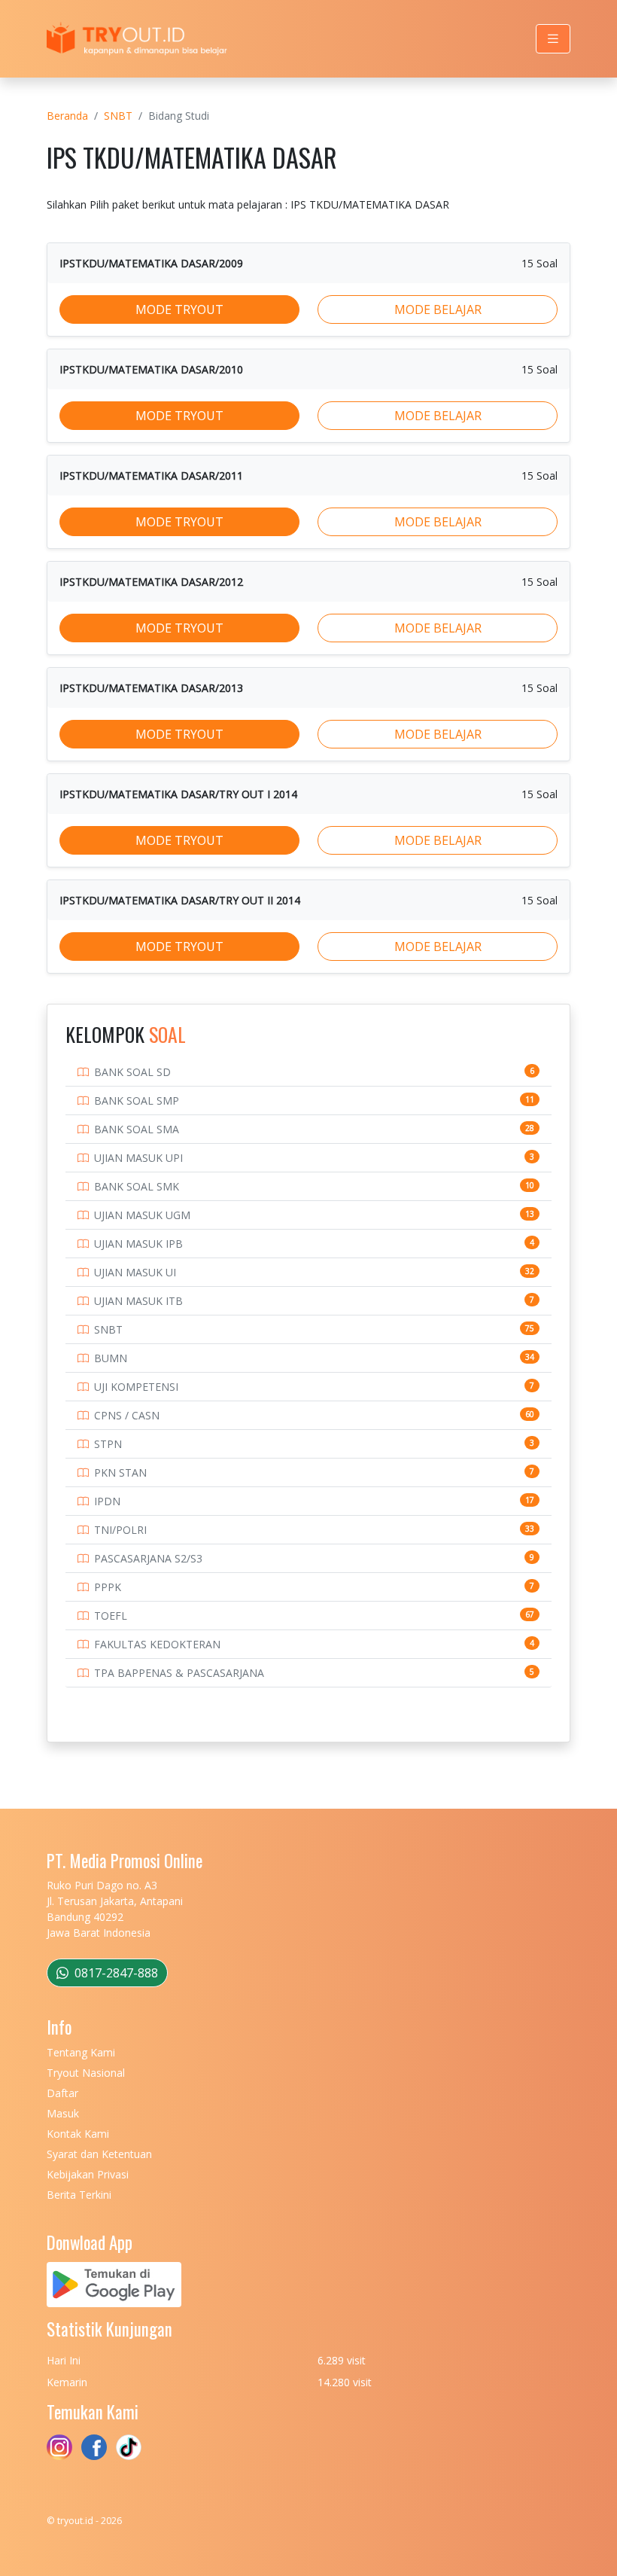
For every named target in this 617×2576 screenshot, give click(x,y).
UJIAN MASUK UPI (138, 1158)
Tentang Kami (81, 2052)
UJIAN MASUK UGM (142, 1215)
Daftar (62, 2093)
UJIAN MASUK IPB (138, 1244)
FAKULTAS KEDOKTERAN (157, 1644)
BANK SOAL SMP (137, 1101)
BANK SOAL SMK (137, 1186)
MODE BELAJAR (438, 309)
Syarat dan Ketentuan (99, 2154)
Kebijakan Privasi (88, 2174)
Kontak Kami (78, 2134)
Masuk (63, 2113)
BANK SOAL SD (132, 1072)
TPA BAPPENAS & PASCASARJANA (179, 1673)
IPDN (107, 1501)
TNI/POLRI (120, 1530)
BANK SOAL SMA (137, 1129)
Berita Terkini (79, 2195)
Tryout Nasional (86, 2073)
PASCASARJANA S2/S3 (148, 1558)
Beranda (67, 116)
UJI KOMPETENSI (136, 1387)
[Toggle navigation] (553, 39)
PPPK (108, 1587)
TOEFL (111, 1616)
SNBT (118, 116)
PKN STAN (120, 1472)
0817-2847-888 (115, 1973)
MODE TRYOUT (179, 309)
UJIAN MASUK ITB (138, 1301)
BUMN (111, 1358)
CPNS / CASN (127, 1415)
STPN (108, 1444)
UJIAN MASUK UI (135, 1272)
